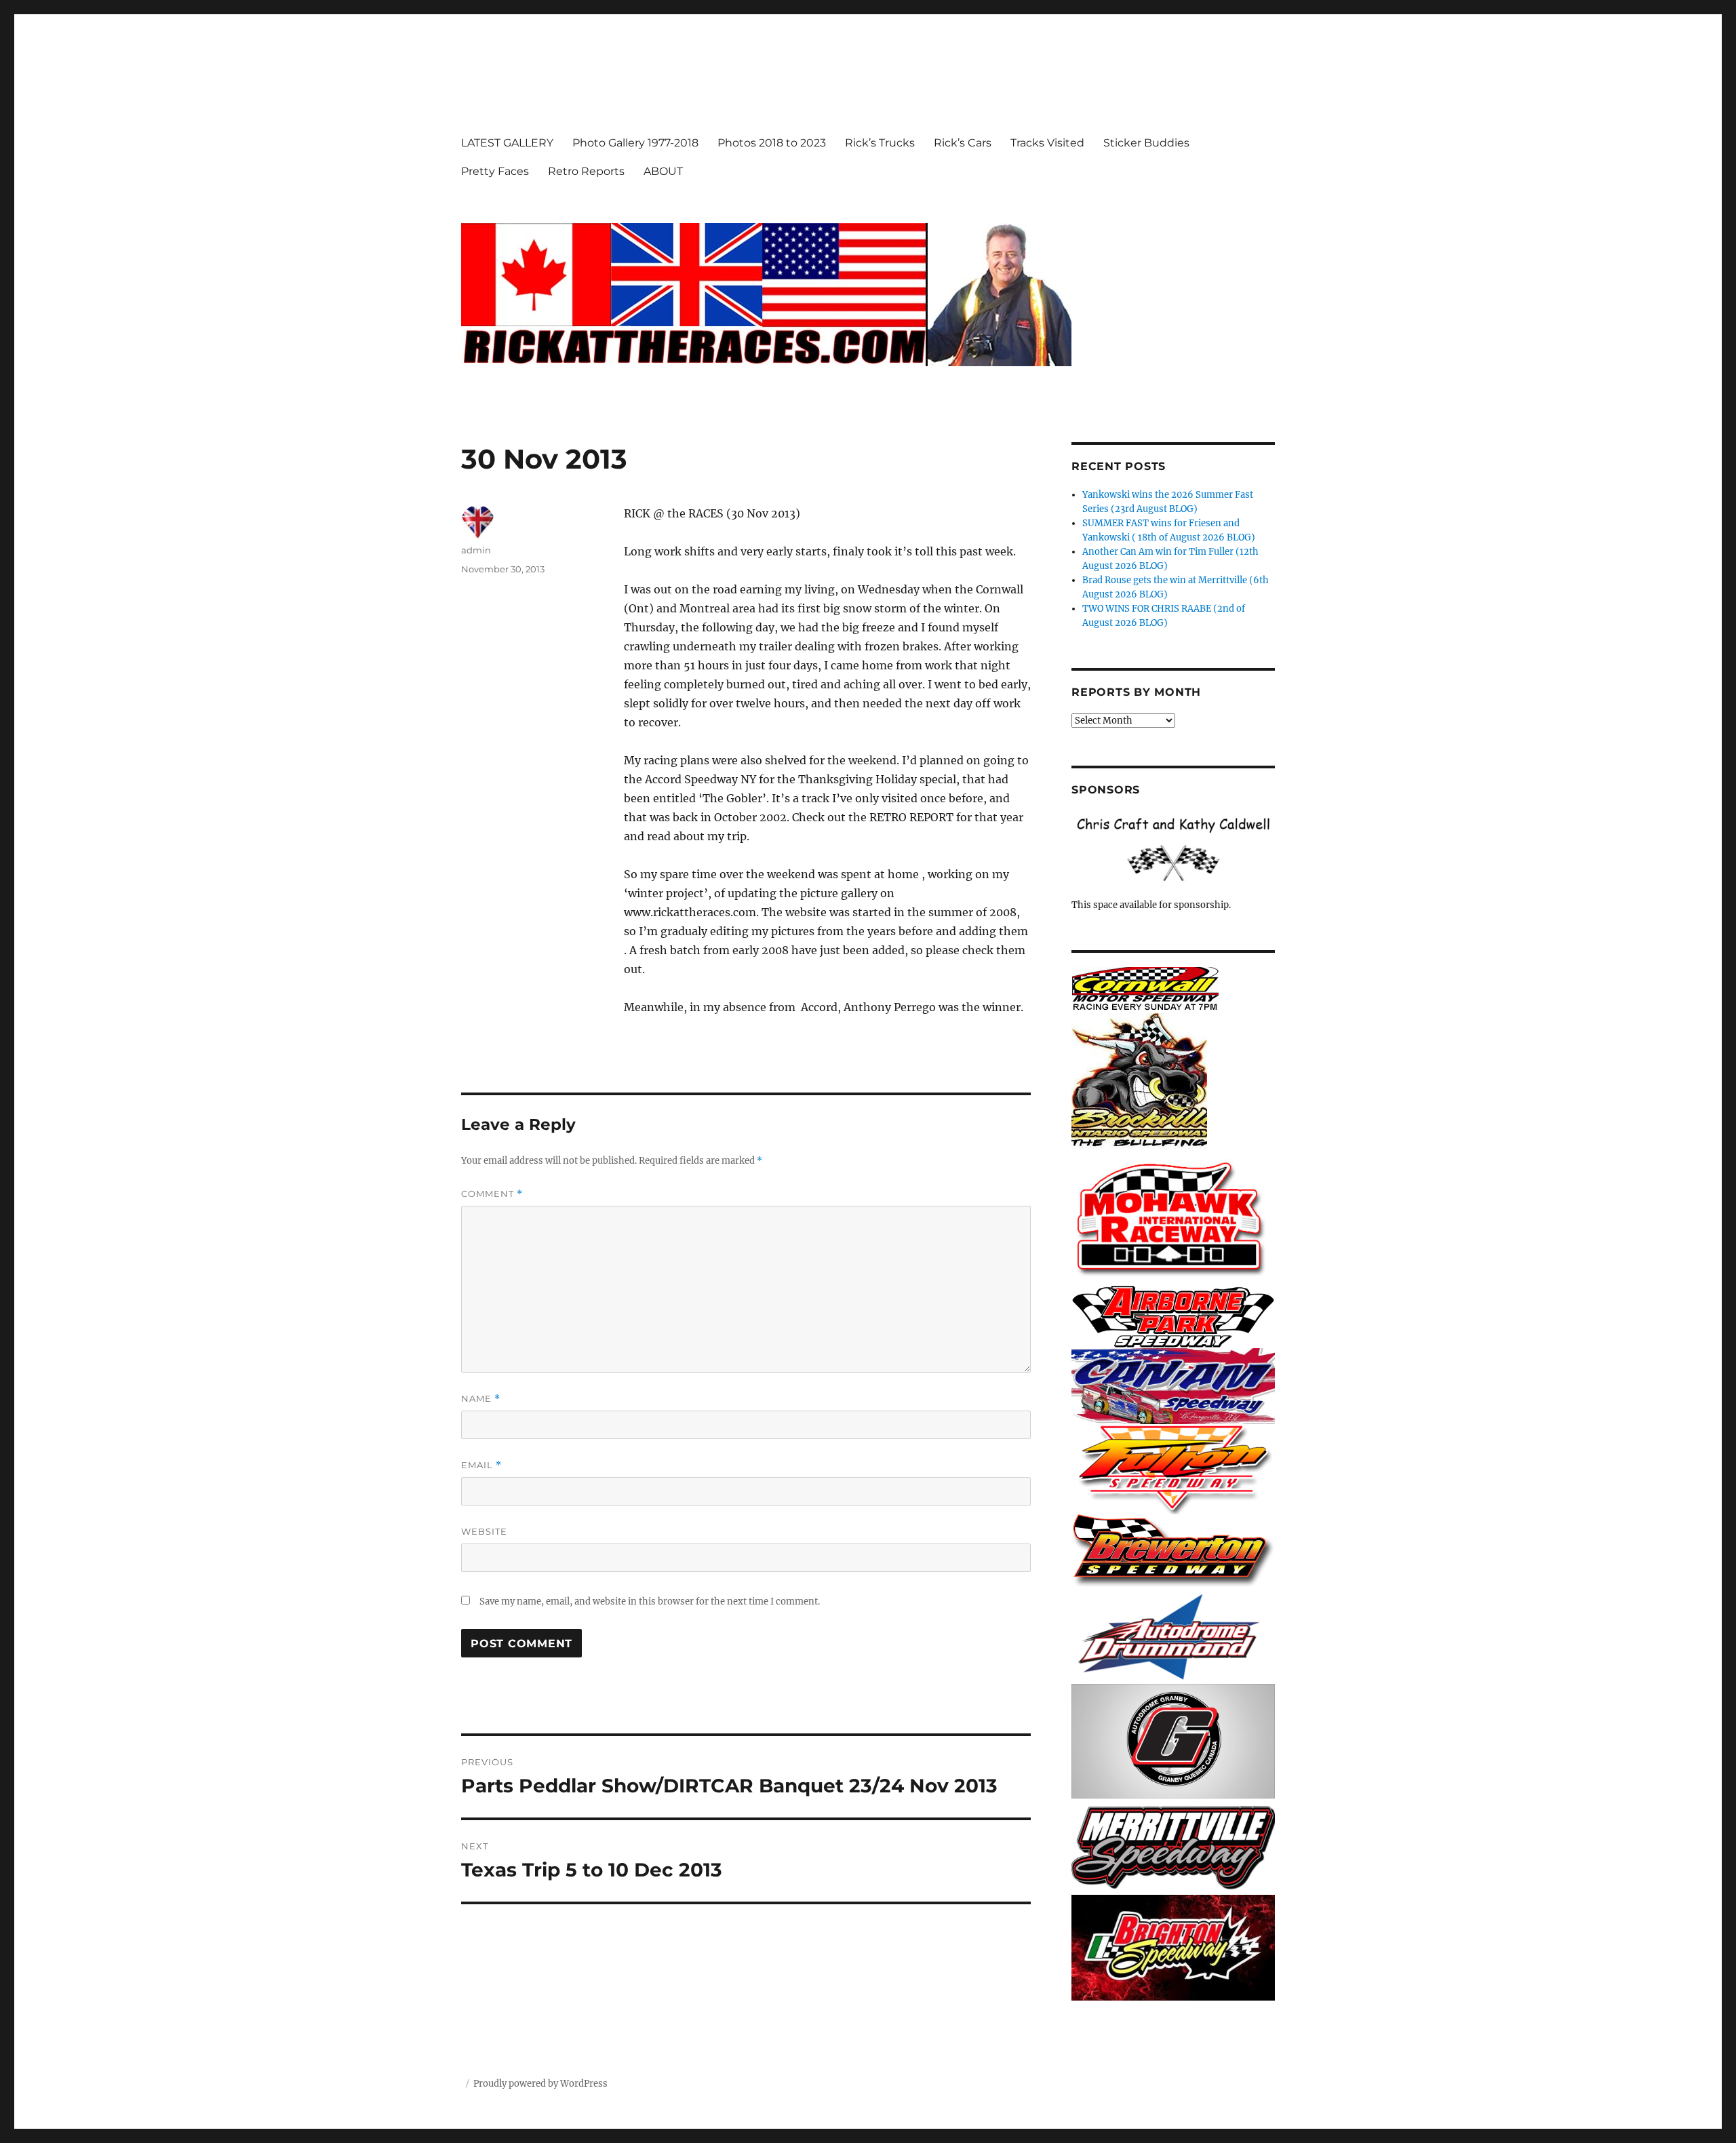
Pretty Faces (495, 171)
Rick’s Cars (963, 143)
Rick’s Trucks (880, 143)
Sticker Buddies (1146, 143)
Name (481, 1399)
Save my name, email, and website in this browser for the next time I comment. (650, 1601)
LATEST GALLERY (507, 143)
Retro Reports (586, 171)
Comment (492, 1194)
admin (476, 550)
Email (481, 1465)
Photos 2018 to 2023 (772, 143)
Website (484, 1531)
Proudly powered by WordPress (540, 2084)
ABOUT (663, 171)
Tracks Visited (1047, 143)
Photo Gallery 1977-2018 (635, 143)
